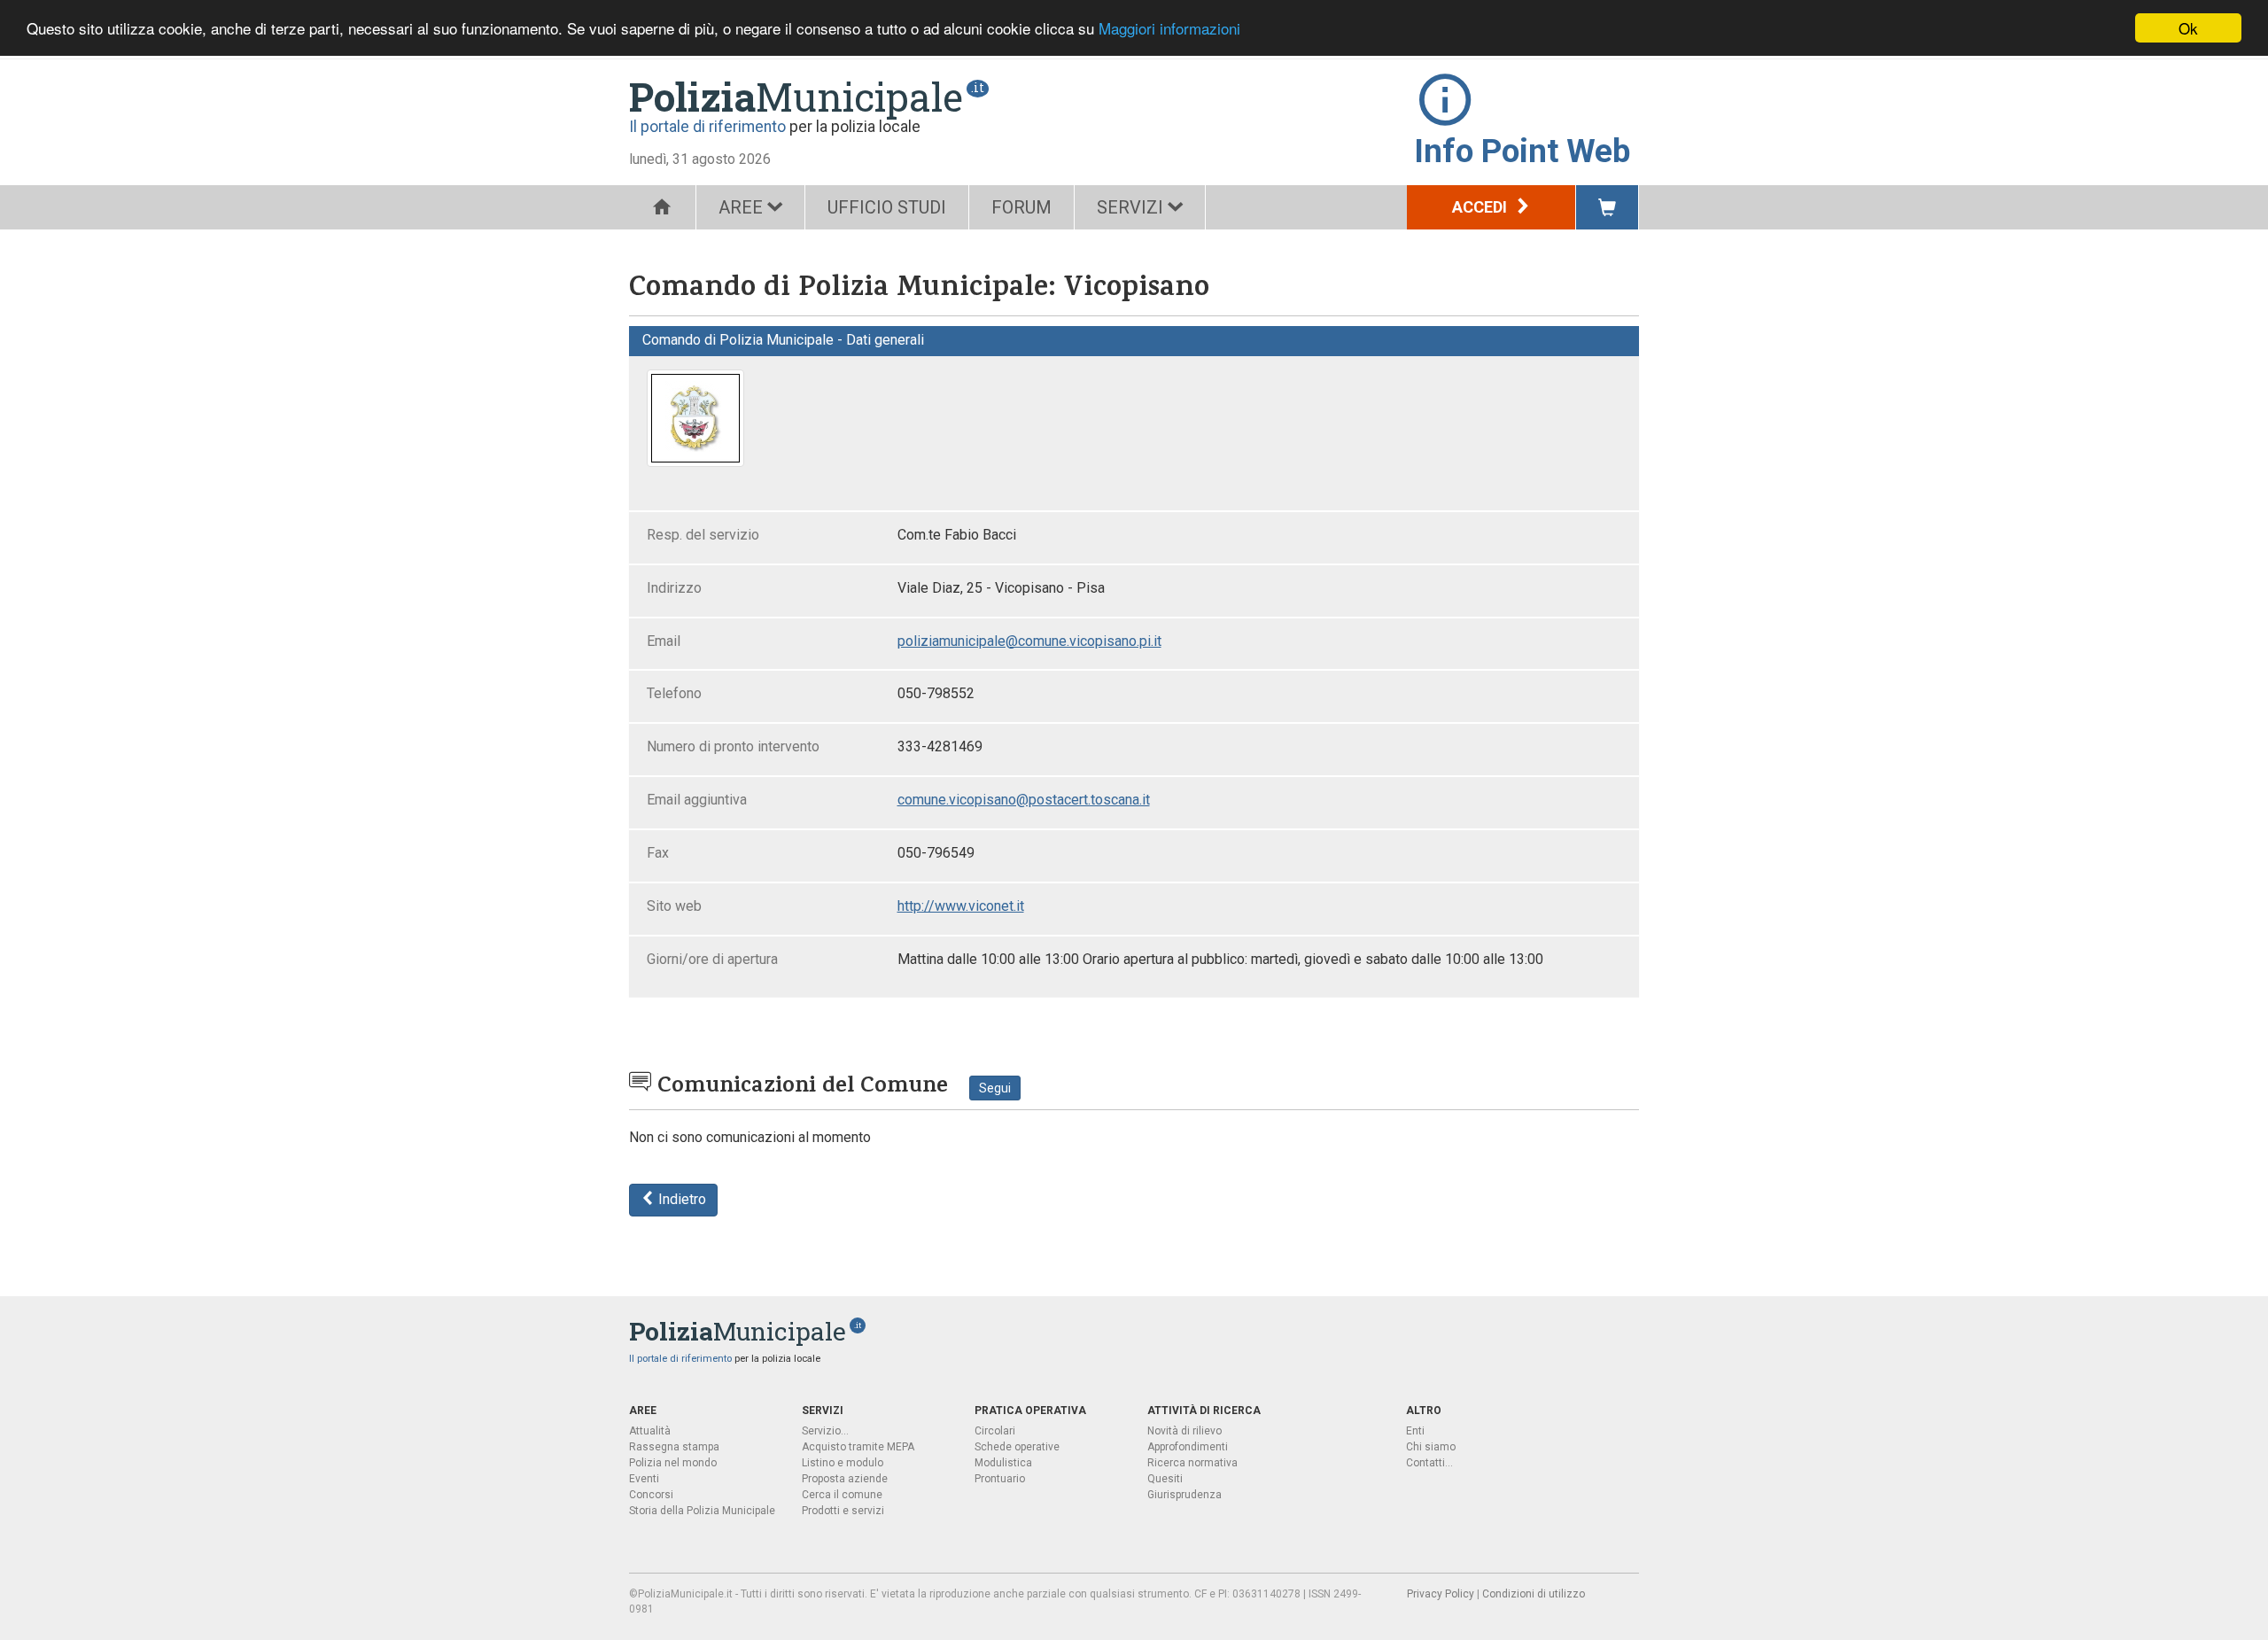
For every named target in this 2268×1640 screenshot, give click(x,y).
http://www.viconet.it (961, 906)
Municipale (796, 97)
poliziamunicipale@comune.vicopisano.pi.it (1029, 641)
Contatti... (1429, 1463)
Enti (1415, 1431)
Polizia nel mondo (673, 1463)
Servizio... (825, 1431)
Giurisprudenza (1184, 1495)
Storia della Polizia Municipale (702, 1511)
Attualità (650, 1431)
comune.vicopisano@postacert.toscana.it (1024, 800)
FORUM (1021, 207)
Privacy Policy (1441, 1594)
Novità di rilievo (1184, 1431)
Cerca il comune (842, 1495)
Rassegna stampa (674, 1447)
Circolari (995, 1431)
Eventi (644, 1479)
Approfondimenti (1188, 1447)
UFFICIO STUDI (887, 207)
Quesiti (1165, 1479)
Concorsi (651, 1495)
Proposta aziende (845, 1479)
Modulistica (1003, 1463)
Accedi (1481, 207)
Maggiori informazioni (1169, 29)
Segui (995, 1088)
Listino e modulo (843, 1463)
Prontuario (1000, 1479)
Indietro (680, 1199)
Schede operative (1017, 1447)
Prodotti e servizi (843, 1511)
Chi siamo (1431, 1447)
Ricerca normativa (1192, 1463)
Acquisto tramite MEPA (858, 1447)
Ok (2188, 28)
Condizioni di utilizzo (1534, 1594)
